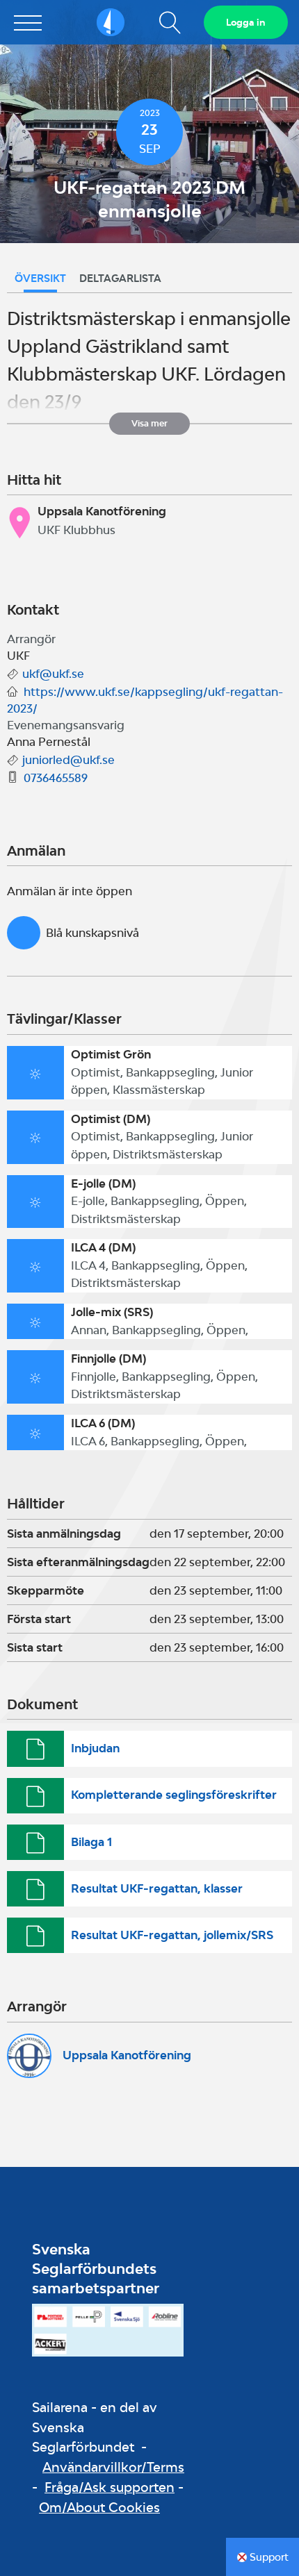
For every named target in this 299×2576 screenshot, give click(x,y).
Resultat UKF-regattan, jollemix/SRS (172, 1935)
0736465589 (56, 778)
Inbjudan (95, 1748)
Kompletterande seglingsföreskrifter (174, 1795)
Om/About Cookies (99, 2507)
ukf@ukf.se (53, 674)
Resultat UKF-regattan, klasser (157, 1888)
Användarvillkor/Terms (113, 2467)
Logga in (246, 22)
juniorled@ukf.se (68, 760)
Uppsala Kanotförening (127, 2055)
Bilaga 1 (91, 1842)
